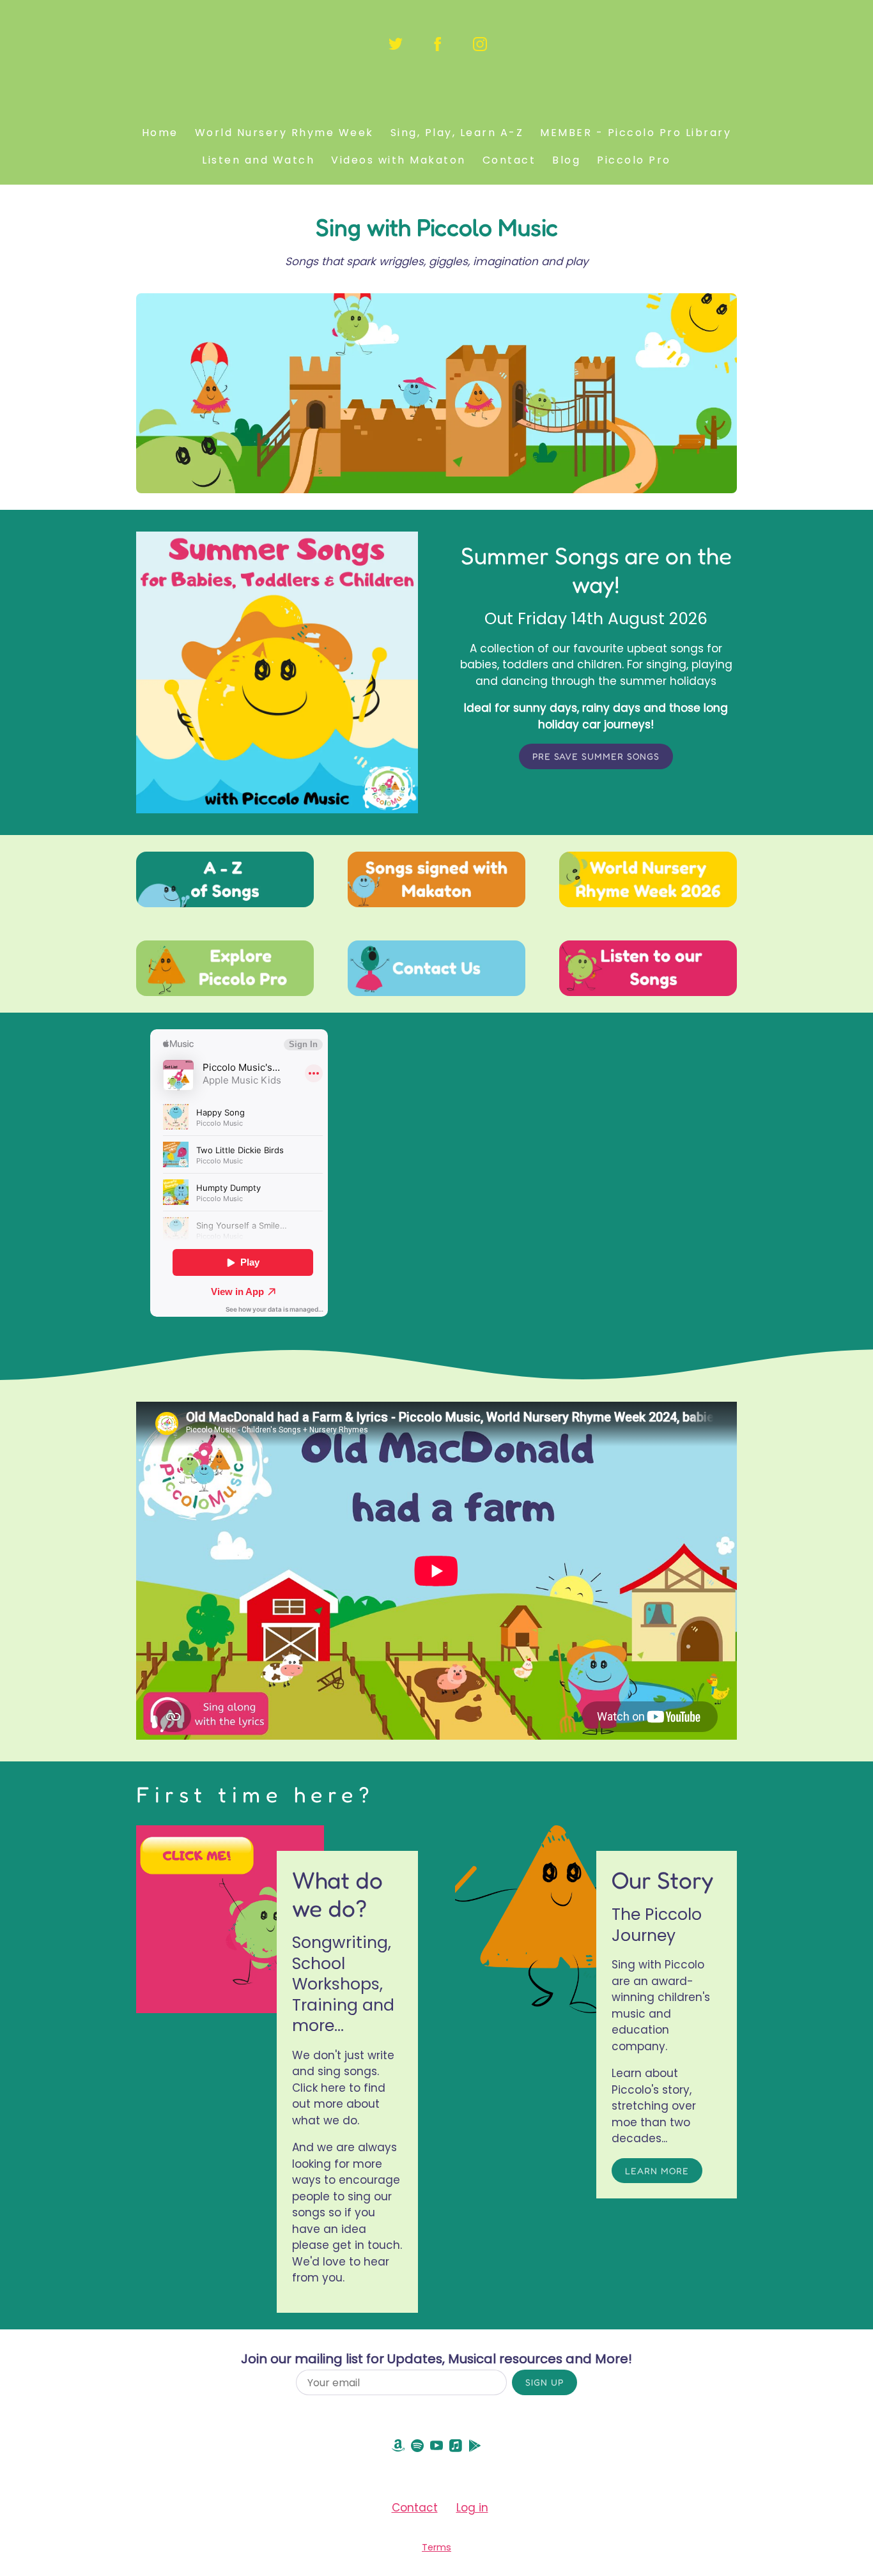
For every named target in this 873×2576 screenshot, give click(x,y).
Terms (436, 2547)
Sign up (545, 2382)
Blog (566, 160)
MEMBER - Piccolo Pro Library (636, 133)
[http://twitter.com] (396, 44)
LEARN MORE (657, 2171)
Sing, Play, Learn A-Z (457, 133)
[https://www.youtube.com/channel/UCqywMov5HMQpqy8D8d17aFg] (436, 2449)
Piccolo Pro (634, 160)
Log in (472, 2508)
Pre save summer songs (596, 756)
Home (160, 133)
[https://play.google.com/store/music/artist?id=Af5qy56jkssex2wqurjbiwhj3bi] (475, 2449)
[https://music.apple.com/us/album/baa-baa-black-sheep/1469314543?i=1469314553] (456, 2449)
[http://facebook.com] (438, 44)
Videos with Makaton (398, 160)
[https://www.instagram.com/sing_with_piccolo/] (480, 44)
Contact (509, 160)
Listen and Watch (258, 160)
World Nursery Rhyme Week (284, 133)
